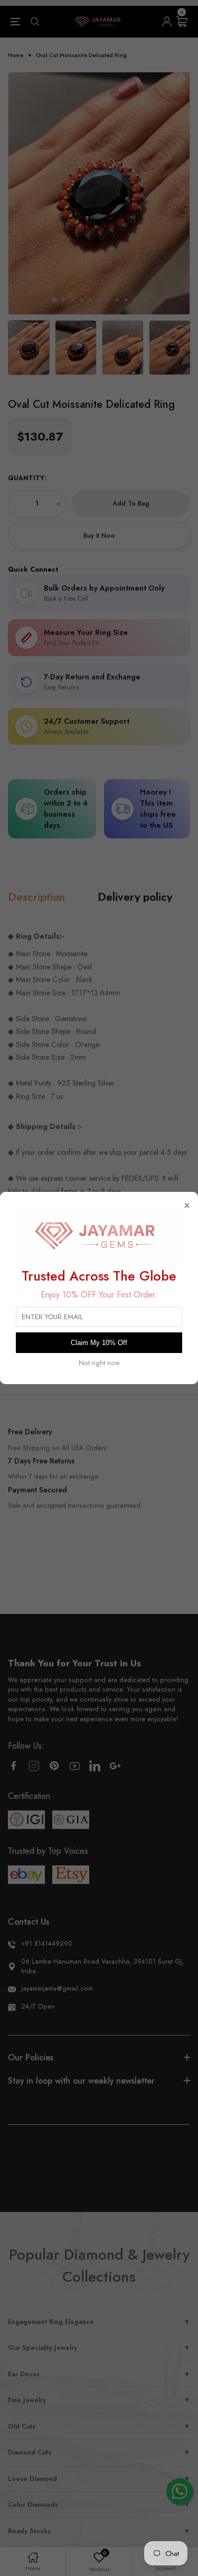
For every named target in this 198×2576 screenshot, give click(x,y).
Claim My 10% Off (99, 1343)
